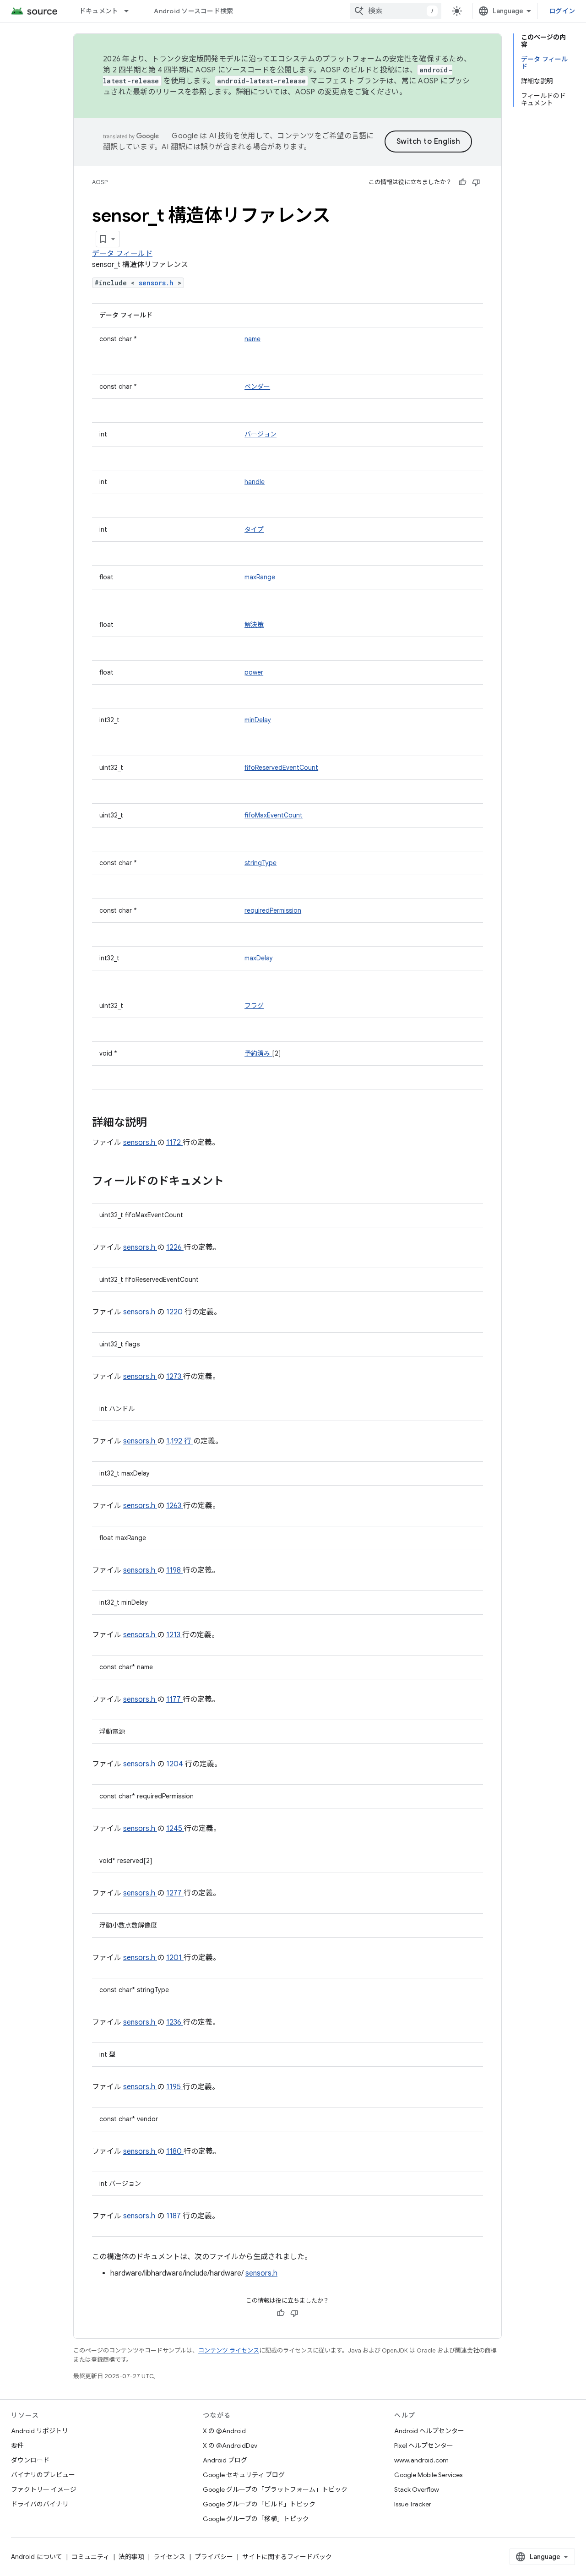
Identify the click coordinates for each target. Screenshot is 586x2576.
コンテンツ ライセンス (229, 2350)
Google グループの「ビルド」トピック (259, 2504)
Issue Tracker (413, 2504)
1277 (175, 1893)
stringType (260, 863)
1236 (175, 2022)
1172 (174, 1143)
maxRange (260, 577)
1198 (174, 1570)
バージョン (260, 434)
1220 (175, 1312)
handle (255, 482)
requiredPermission (273, 910)
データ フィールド (122, 254)
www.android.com (421, 2460)
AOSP (100, 182)
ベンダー (257, 387)
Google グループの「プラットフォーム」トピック (275, 2489)
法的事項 (131, 2557)
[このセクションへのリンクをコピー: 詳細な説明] (159, 1123)
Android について (37, 2557)
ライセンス (169, 2557)
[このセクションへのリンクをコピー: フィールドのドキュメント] (236, 1182)
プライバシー (214, 2557)
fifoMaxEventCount (274, 815)
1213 (174, 1635)
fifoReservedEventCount (281, 768)
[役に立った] (462, 182)
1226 (175, 1247)
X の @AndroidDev (230, 2445)
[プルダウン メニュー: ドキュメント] (130, 11)
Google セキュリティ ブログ (244, 2475)
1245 (175, 1829)
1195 (174, 2087)
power (254, 672)
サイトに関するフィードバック (287, 2557)
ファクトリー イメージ (44, 2489)
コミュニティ (90, 2557)
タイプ (254, 529)
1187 (174, 2216)
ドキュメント (99, 11)
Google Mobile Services (428, 2475)
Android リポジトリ (40, 2431)
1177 (174, 1699)
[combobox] (396, 11)
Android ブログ (225, 2460)
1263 (175, 1506)
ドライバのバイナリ (40, 2504)
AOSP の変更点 (321, 92)
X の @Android (224, 2431)
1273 (175, 1377)
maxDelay (259, 958)
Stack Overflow (417, 2489)
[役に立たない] (476, 182)
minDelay (258, 720)
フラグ (254, 1006)
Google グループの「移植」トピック (256, 2519)
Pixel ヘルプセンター (424, 2445)
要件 (17, 2445)
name (252, 339)
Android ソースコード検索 (193, 11)
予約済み (258, 1053)
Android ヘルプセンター (429, 2431)
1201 (175, 1958)
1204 (176, 1764)
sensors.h (158, 283)
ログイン (562, 11)
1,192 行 (180, 1441)
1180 (175, 2151)
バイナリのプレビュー (43, 2475)
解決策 (254, 625)
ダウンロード (30, 2460)
